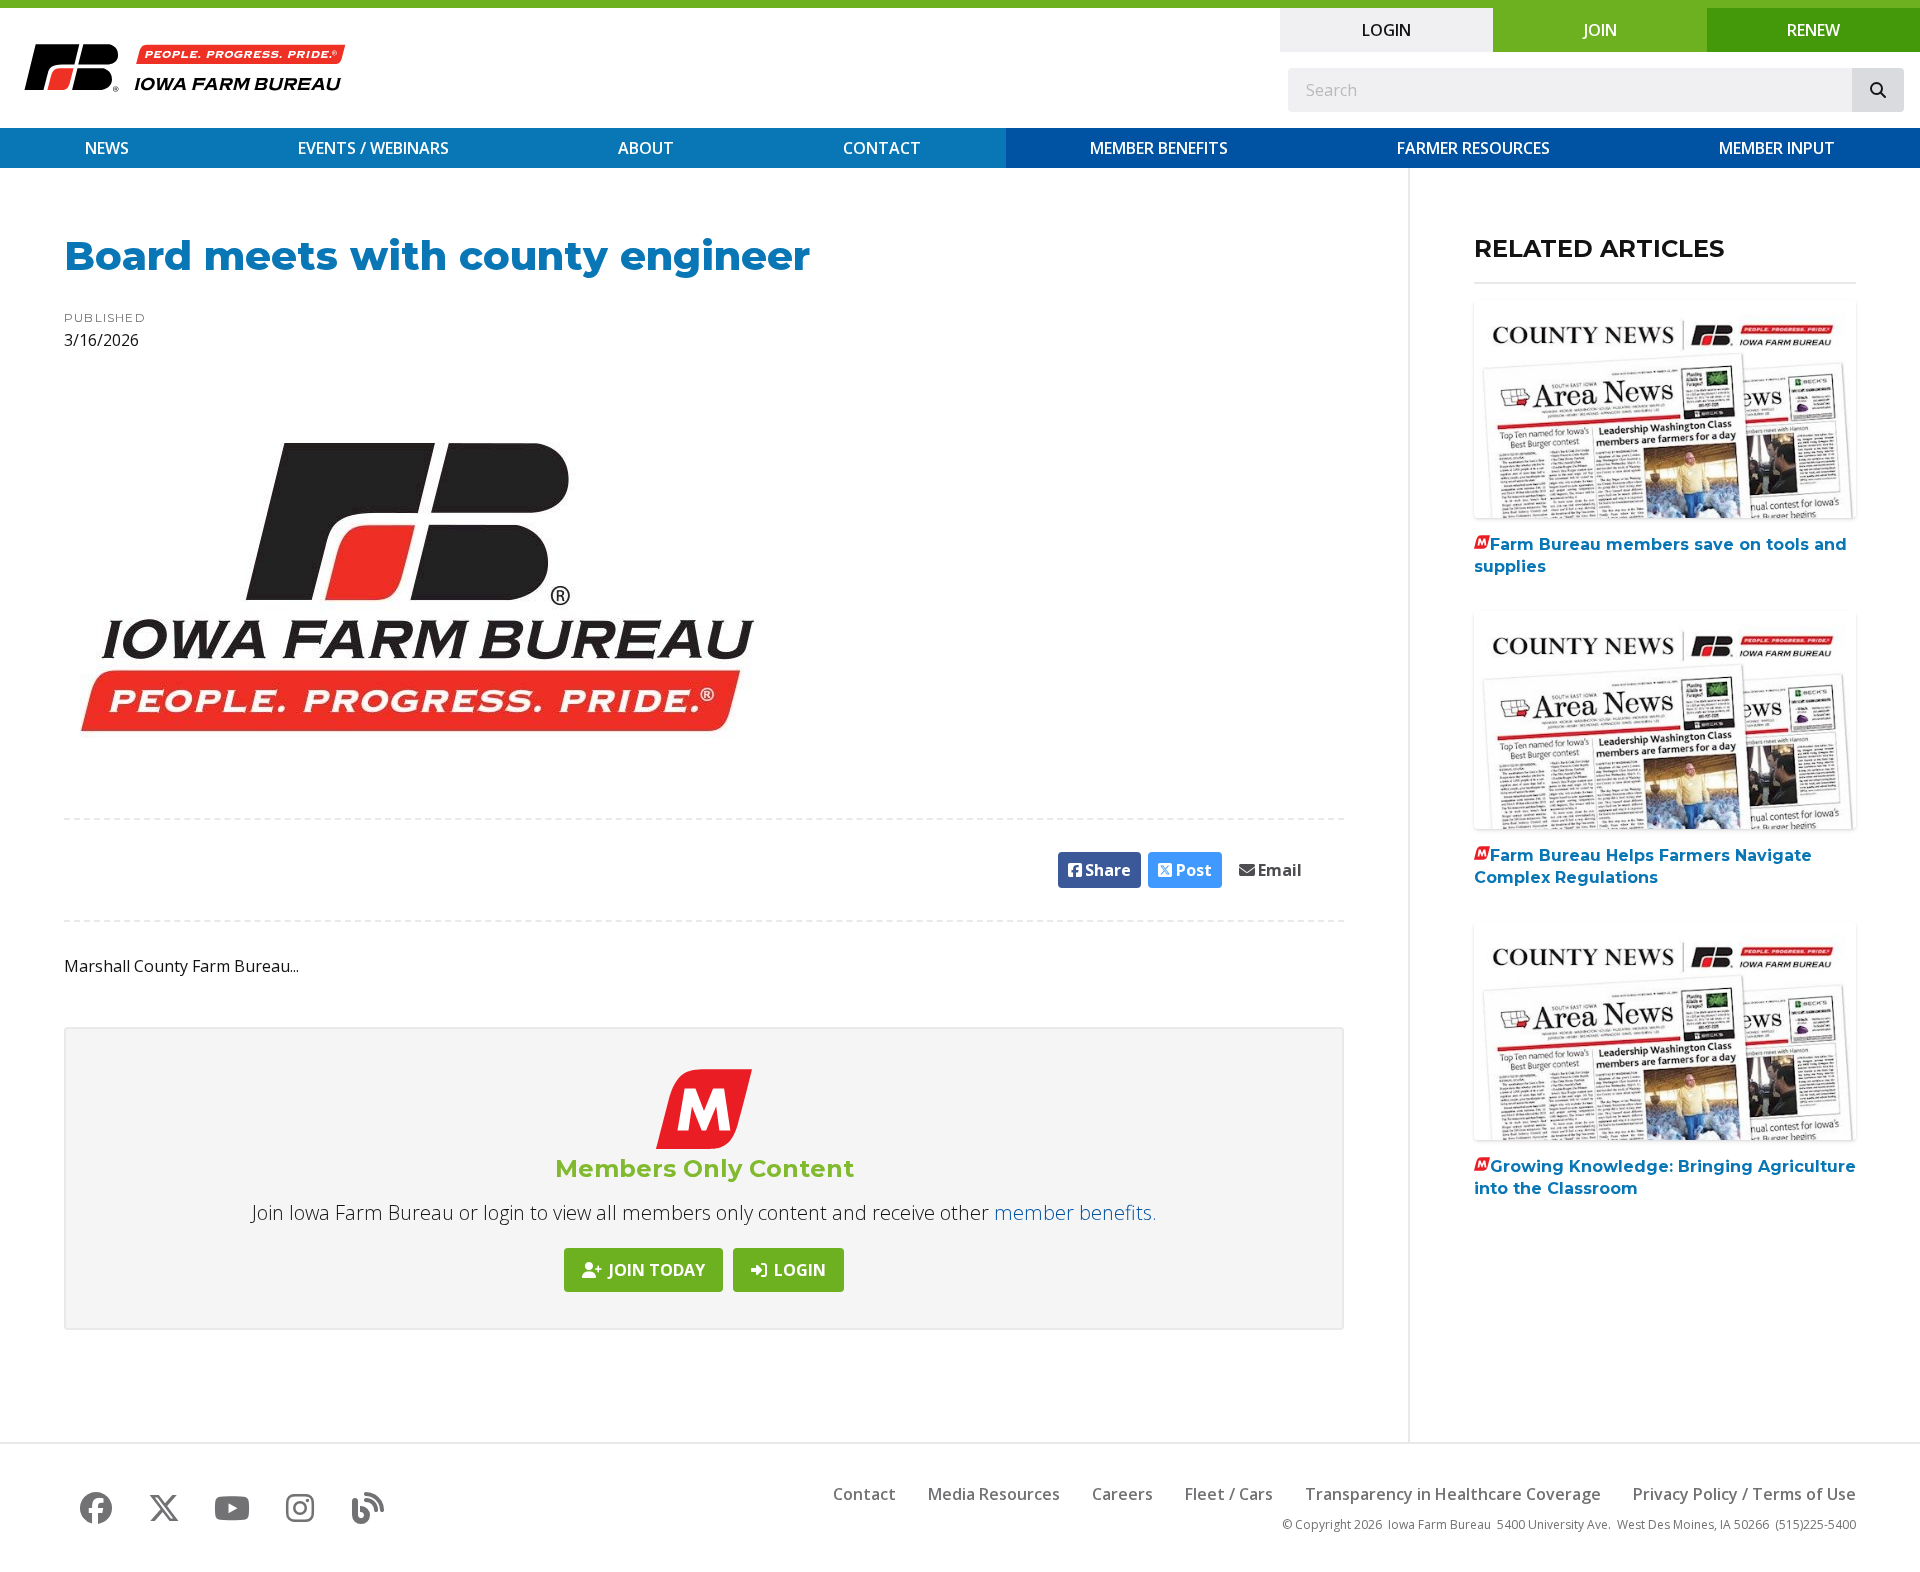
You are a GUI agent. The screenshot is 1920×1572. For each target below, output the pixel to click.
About (646, 148)
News (107, 148)
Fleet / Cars (1229, 1494)
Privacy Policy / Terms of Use (1744, 1494)
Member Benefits (1159, 148)
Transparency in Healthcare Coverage (1453, 1494)
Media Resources (994, 1494)
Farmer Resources (1473, 148)
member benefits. (1075, 1212)
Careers (1122, 1494)
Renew (1813, 30)
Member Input (1777, 148)
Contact (882, 148)
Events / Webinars (373, 148)
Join (1600, 30)
